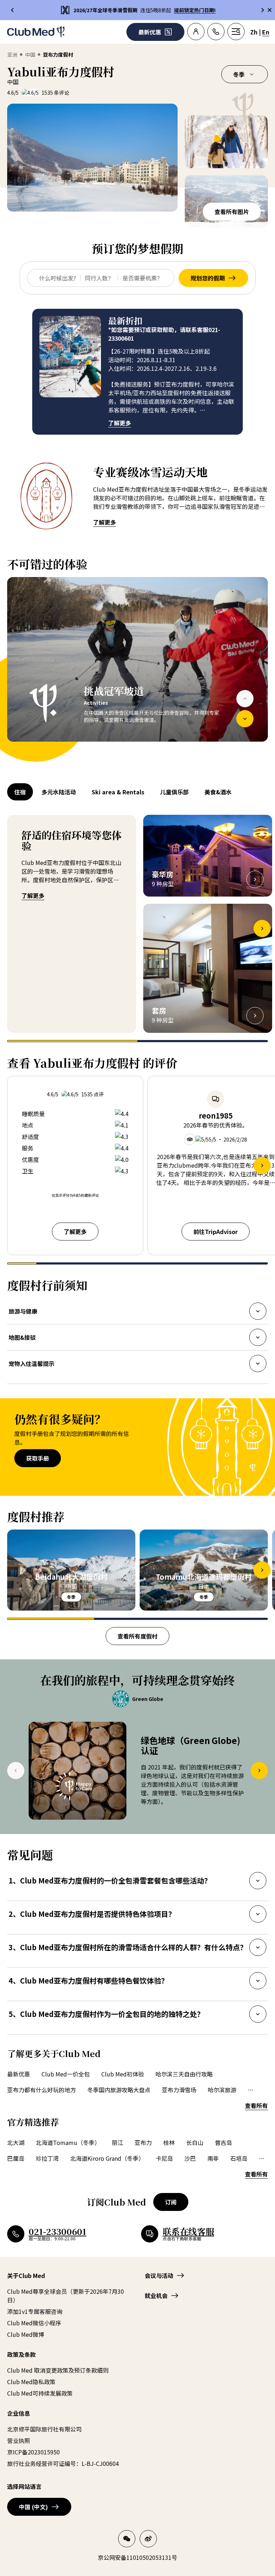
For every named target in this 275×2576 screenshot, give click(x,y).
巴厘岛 (16, 2158)
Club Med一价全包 (66, 2074)
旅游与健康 (23, 1313)
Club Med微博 (26, 2334)
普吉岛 (223, 2142)
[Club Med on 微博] (148, 2539)
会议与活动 (159, 2275)
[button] (92, 158)
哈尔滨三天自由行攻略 (184, 2074)
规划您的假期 (208, 278)
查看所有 (256, 2105)
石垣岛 (239, 2158)
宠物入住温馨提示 (31, 1366)
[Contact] (216, 32)
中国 (30, 55)
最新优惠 (19, 2074)
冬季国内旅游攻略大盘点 (119, 2090)
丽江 (117, 2142)
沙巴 (190, 2158)
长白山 (195, 2142)
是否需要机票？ (143, 278)
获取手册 (38, 1458)
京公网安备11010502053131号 (137, 2557)
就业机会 (156, 2296)
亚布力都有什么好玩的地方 (42, 2090)
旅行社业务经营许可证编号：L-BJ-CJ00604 (63, 2463)
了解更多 (120, 423)
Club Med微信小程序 (34, 2323)
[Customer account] (196, 32)
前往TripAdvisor (216, 1232)
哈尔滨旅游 (222, 2090)
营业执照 (19, 2440)
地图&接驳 (22, 1339)
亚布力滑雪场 (179, 2090)
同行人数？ (99, 278)
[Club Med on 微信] (127, 2539)
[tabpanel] (137, 670)
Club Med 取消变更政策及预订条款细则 (58, 2370)
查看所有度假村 (137, 1636)
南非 (213, 2158)
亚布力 (143, 2142)
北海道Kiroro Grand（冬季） (107, 2158)
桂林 (169, 2142)
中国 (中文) (33, 2507)
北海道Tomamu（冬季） (68, 2142)
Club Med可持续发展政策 (40, 2393)
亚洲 (12, 55)
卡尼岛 (164, 2158)
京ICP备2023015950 (33, 2452)
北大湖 (16, 2142)
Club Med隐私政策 (31, 2382)
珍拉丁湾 (47, 2158)
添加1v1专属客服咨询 (35, 2311)
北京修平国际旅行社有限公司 (44, 2429)
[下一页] (245, 719)
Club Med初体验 (123, 2074)
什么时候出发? (57, 278)
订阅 (171, 2202)
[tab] (21, 792)
